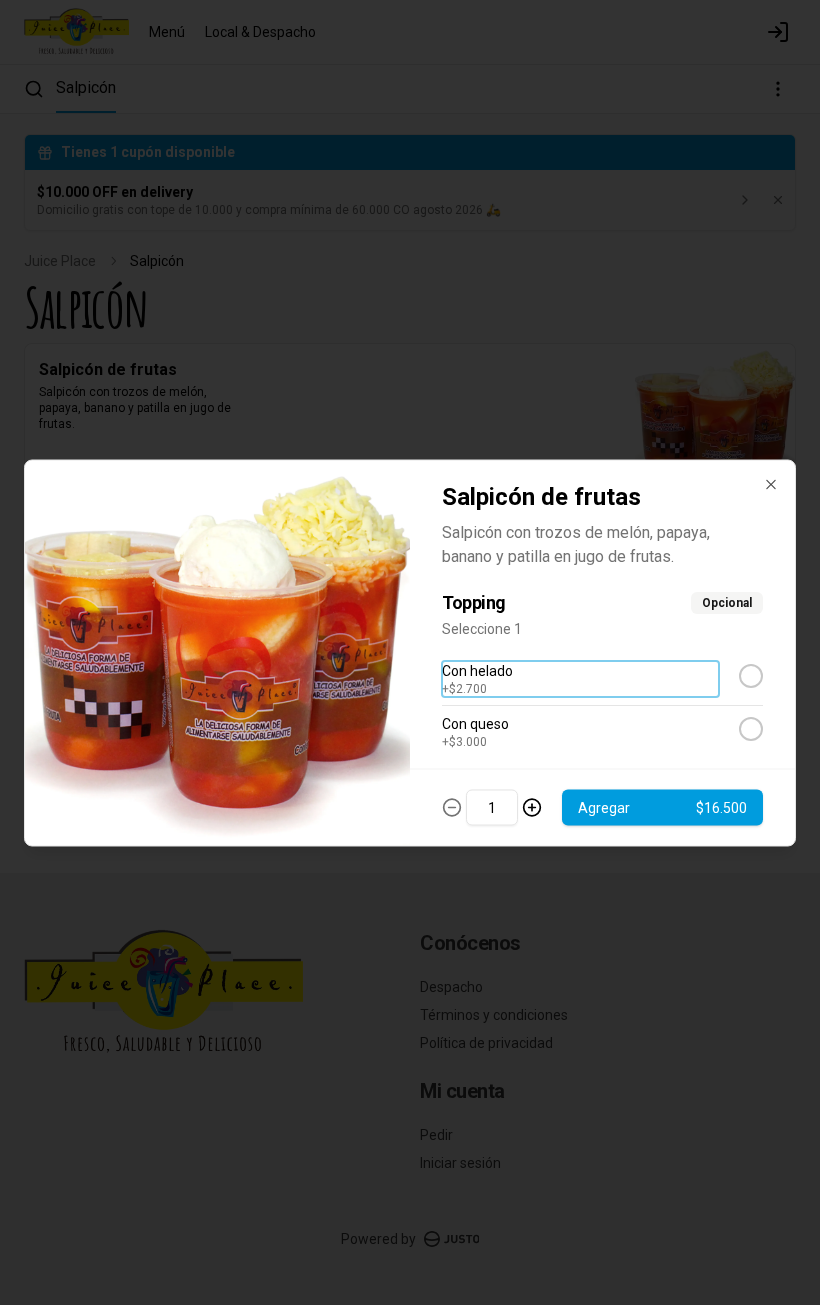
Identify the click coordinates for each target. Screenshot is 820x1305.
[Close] (771, 484)
